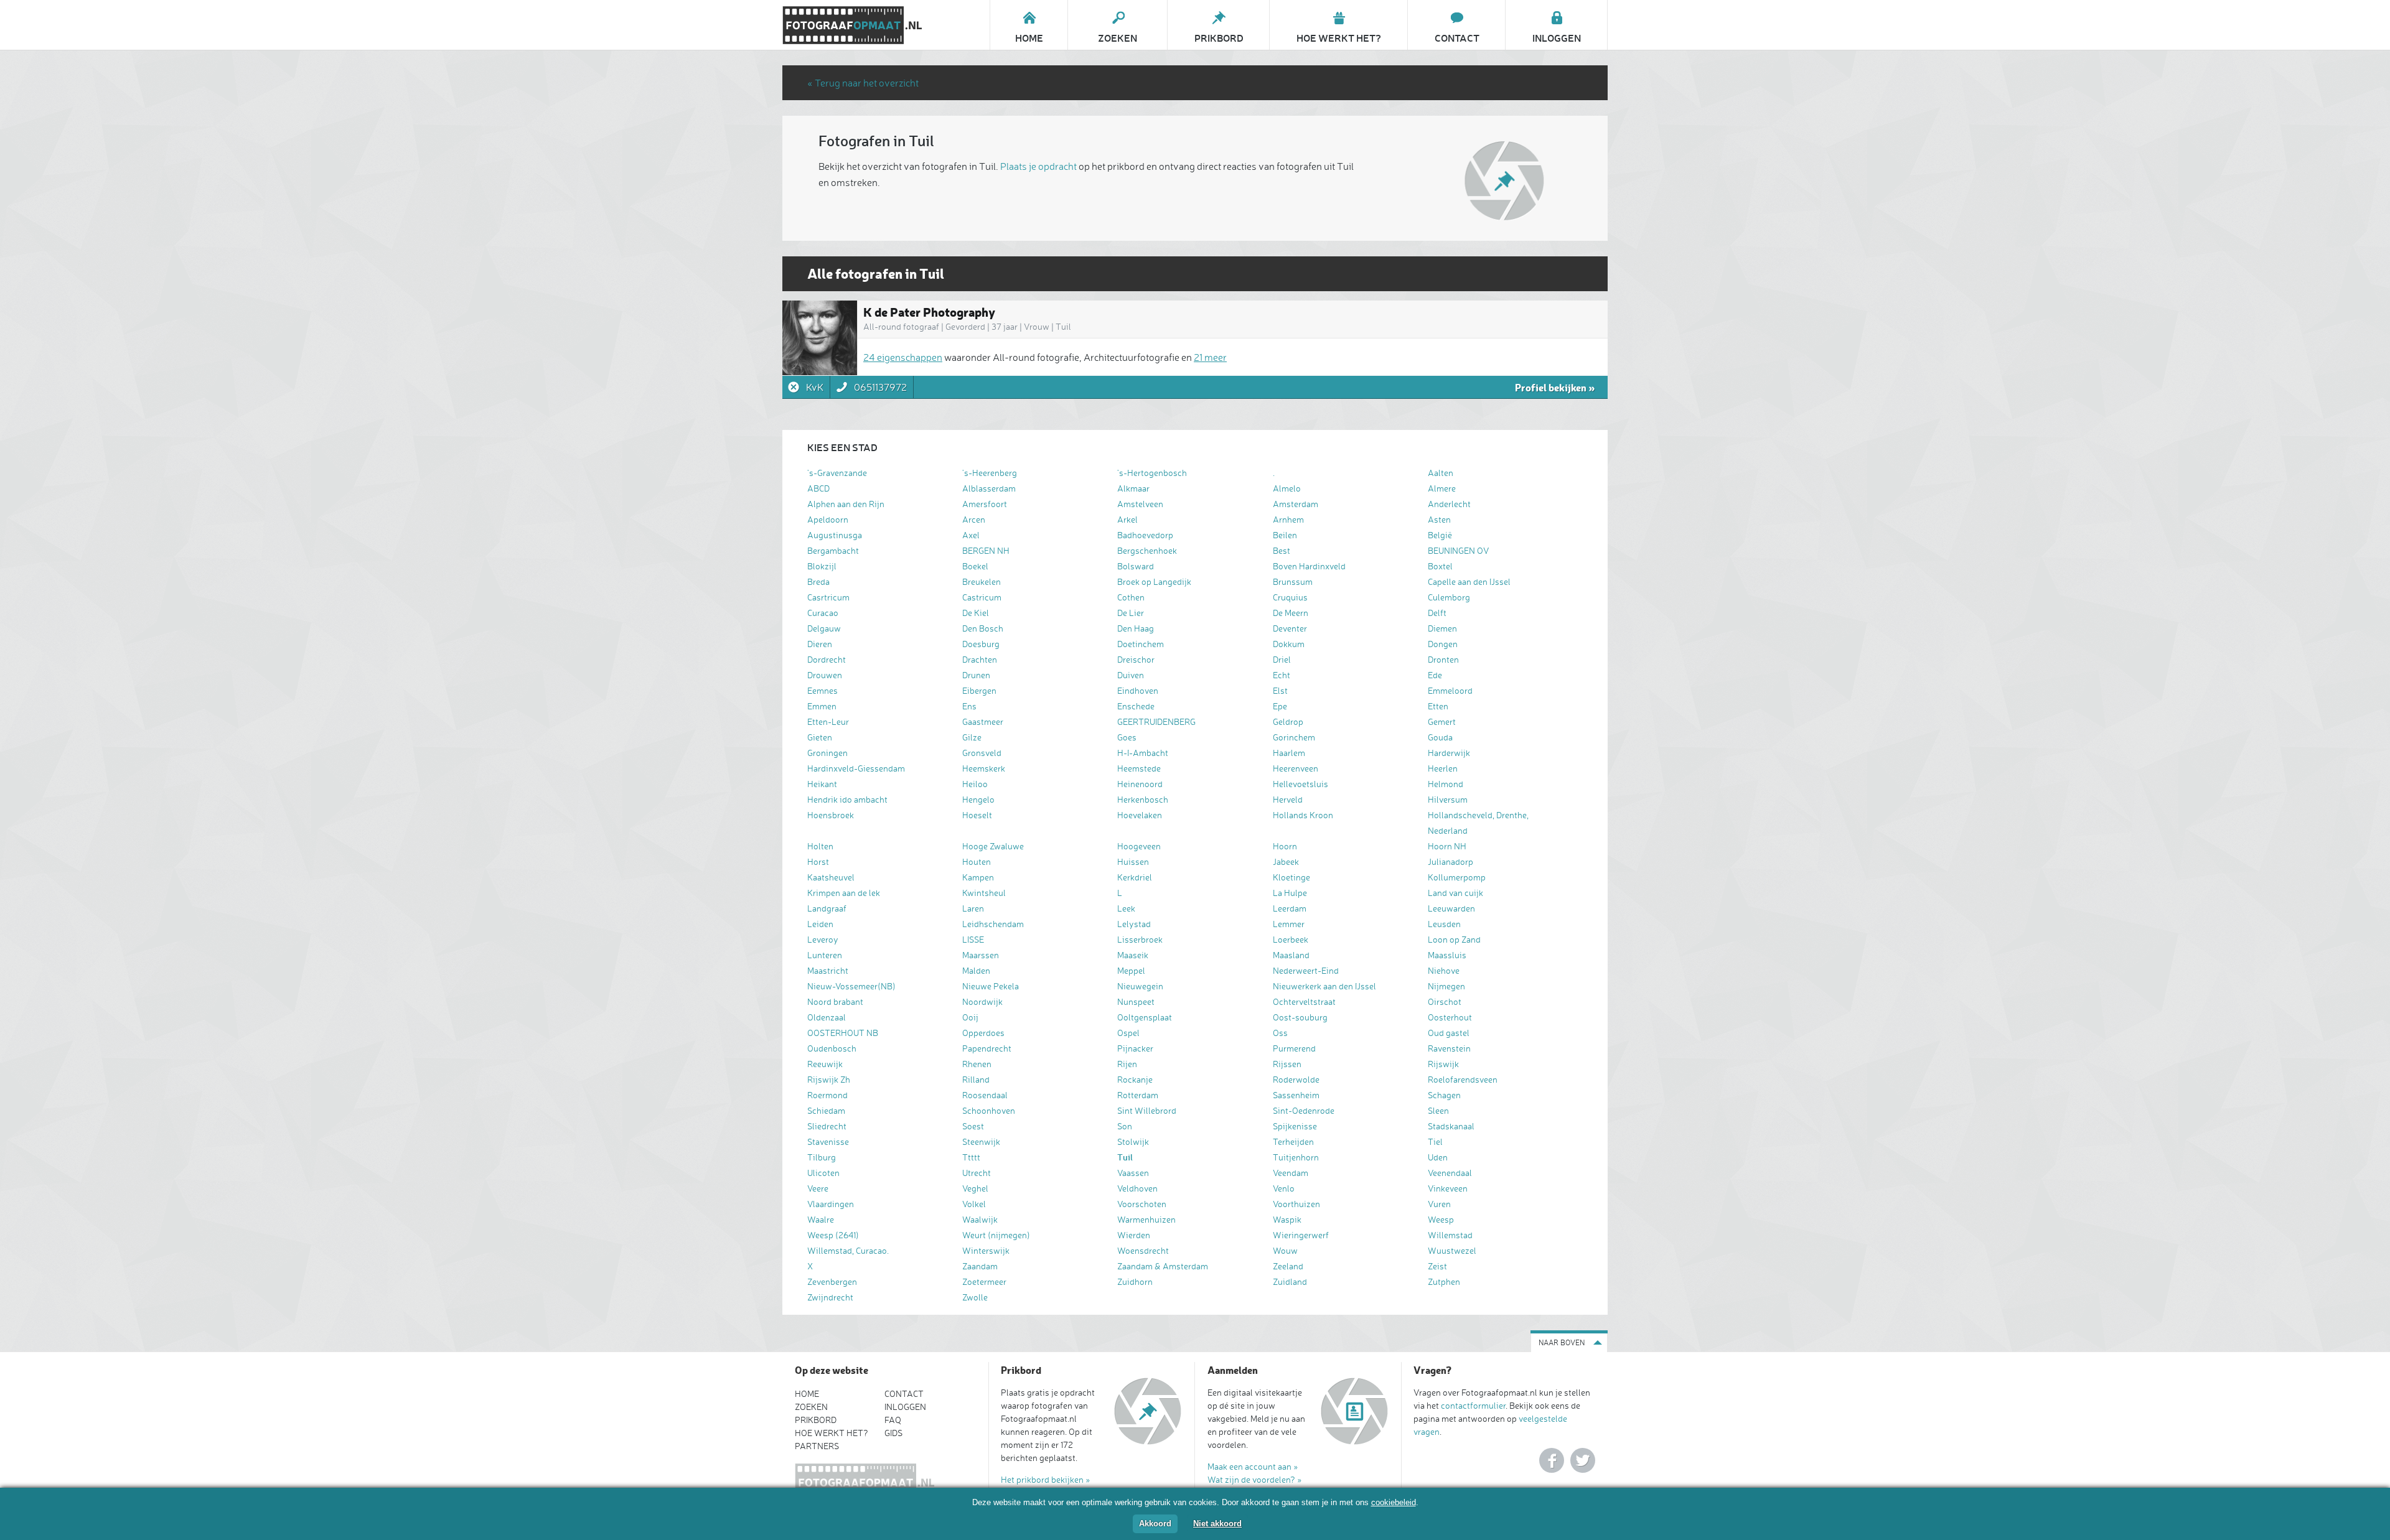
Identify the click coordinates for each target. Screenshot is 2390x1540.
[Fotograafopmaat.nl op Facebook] (1552, 1460)
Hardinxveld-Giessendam (856, 768)
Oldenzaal (827, 1017)
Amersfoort (985, 504)
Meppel (1131, 970)
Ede (1435, 675)
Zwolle (975, 1297)
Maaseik (1133, 955)
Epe (1280, 706)
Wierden (1134, 1235)
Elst (1280, 690)
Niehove (1444, 970)
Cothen (1131, 597)
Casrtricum (828, 597)
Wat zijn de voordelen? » (1255, 1479)
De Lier (1131, 613)
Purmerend (1294, 1048)
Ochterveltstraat (1304, 1001)
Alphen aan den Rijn (846, 504)
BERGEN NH (986, 550)
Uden (1438, 1157)
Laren (973, 908)
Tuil (1125, 1157)
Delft (1437, 613)
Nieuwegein (1140, 986)
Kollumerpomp (1457, 877)
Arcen (974, 519)
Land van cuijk (1455, 893)
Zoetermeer (984, 1281)
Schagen (1444, 1095)
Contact (904, 1393)
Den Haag (1136, 628)
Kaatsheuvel (831, 877)
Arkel (1127, 519)
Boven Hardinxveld (1309, 566)
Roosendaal (985, 1095)
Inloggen (905, 1407)
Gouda (1440, 737)
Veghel (975, 1188)
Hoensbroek (831, 815)
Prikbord (816, 1420)
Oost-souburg (1300, 1017)
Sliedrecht (827, 1126)
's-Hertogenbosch (1152, 473)
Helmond (1446, 784)
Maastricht (828, 970)
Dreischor (1136, 659)
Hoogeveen (1139, 846)
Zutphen (1444, 1281)
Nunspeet (1136, 1001)
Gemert (1442, 721)
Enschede (1136, 706)
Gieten (820, 737)
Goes (1127, 737)
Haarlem (1289, 753)
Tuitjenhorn (1296, 1157)
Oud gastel (1449, 1033)
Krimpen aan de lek (844, 893)
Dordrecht (827, 659)
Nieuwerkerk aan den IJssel (1324, 986)
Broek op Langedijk (1154, 581)
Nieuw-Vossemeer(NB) (851, 986)
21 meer (1210, 357)
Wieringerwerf (1301, 1235)
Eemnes (822, 690)
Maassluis (1447, 955)
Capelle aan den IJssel (1469, 581)
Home (807, 1393)
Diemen (1442, 628)
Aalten (1441, 473)
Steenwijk (981, 1141)
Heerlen (1443, 768)
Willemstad (1450, 1235)
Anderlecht (1449, 504)
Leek (1126, 908)
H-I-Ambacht (1143, 753)
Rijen (1127, 1064)
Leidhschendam (993, 924)
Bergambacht (833, 550)
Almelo (1287, 488)
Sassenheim (1296, 1095)
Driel (1282, 659)
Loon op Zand (1454, 939)
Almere (1442, 488)
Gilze (972, 737)
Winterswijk (986, 1250)
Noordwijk (982, 1001)
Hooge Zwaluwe (993, 846)
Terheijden (1293, 1141)
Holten (820, 846)
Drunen (976, 675)
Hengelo (978, 799)
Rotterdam (1138, 1095)
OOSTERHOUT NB (843, 1033)
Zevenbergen (832, 1281)
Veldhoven (1137, 1188)
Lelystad (1134, 924)
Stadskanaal (1451, 1126)
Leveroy (823, 939)
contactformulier (1473, 1405)
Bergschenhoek (1147, 550)
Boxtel (1440, 566)
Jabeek (1286, 861)
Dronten (1443, 659)
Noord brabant (835, 1001)
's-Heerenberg (990, 473)
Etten (1438, 706)
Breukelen (982, 581)
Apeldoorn (828, 519)
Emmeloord (1450, 690)
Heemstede (1139, 768)
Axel (971, 535)
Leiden (820, 924)
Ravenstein (1449, 1048)
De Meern (1291, 613)
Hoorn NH (1447, 846)
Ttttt (971, 1157)
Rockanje (1135, 1079)
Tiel (1435, 1141)
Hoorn (1285, 846)
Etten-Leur (828, 721)
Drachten (980, 659)
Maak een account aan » (1253, 1466)
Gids (893, 1433)
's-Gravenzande (837, 473)
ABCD (818, 488)
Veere (818, 1188)
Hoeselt (977, 815)
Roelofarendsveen (1463, 1079)
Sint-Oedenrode (1304, 1110)
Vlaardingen (831, 1204)
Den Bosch (983, 628)
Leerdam (1290, 908)
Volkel (974, 1204)
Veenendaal (1450, 1173)
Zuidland (1290, 1281)
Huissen (1133, 861)
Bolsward (1136, 566)
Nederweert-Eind (1306, 970)
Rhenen (977, 1064)
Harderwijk (1449, 753)
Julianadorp (1450, 861)
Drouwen (825, 675)
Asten (1439, 519)
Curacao (823, 613)
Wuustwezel (1452, 1250)
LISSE (973, 939)
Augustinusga (835, 535)
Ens (969, 706)
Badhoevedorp (1145, 535)
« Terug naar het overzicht (863, 83)
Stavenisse (828, 1141)
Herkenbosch (1143, 799)
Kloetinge (1291, 877)
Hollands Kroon (1303, 815)
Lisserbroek (1140, 939)
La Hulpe (1290, 893)
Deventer (1290, 628)
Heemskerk (984, 768)
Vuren (1439, 1204)
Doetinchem (1141, 644)
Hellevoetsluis (1300, 784)
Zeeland (1288, 1266)
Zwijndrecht (830, 1297)
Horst (818, 861)
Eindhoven (1138, 690)
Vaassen (1133, 1173)
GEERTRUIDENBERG (1156, 721)
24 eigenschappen (903, 357)
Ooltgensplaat (1145, 1017)
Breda (818, 581)
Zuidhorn (1135, 1281)
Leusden (1444, 924)
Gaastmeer (983, 721)
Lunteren (825, 955)
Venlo (1284, 1188)
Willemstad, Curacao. (848, 1250)
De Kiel (976, 613)
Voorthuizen (1296, 1204)
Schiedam (826, 1110)
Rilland (976, 1079)
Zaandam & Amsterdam (1163, 1266)
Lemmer (1289, 924)
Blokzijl (822, 566)
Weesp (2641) (833, 1235)
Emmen (822, 706)
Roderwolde (1296, 1079)
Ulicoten (823, 1173)
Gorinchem (1294, 737)
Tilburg (822, 1157)
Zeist (1437, 1266)
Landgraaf (827, 908)
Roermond (827, 1095)
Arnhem (1288, 519)
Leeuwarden (1451, 908)
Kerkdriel (1135, 877)
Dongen (1443, 644)
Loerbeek (1291, 939)
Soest (973, 1126)
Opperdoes (983, 1033)
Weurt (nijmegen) (996, 1235)
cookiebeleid (1394, 1502)
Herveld (1288, 799)
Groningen (827, 753)
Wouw (1285, 1250)
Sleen (1438, 1110)
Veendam (1291, 1173)
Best (1282, 550)
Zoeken (811, 1407)
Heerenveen (1296, 768)
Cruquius (1290, 597)
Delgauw (824, 628)
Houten (977, 861)
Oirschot (1445, 1001)
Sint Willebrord (1147, 1110)
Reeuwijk (825, 1064)
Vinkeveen (1448, 1188)
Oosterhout (1450, 1017)
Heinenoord (1140, 784)
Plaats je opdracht (1038, 166)
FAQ (893, 1420)
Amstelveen (1140, 504)
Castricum (982, 597)
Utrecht (977, 1173)
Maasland (1291, 955)
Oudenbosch (832, 1048)
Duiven (1131, 675)
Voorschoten (1142, 1204)
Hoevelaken (1140, 815)
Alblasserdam (989, 488)
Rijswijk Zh (829, 1079)
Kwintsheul (984, 893)
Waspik (1287, 1219)
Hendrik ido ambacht (847, 799)
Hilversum (1448, 799)
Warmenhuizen (1146, 1219)
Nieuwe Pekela (991, 986)
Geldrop (1288, 721)
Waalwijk (980, 1219)
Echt (1282, 675)
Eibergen (979, 690)
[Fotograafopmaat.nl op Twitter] (1583, 1460)
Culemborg (1449, 597)
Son (1125, 1126)
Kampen (978, 877)
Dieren (820, 644)
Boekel (975, 566)
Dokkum (1289, 644)
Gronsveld (982, 753)
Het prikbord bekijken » (1046, 1479)
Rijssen (1287, 1064)
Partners (817, 1446)
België (1440, 535)
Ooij (970, 1017)
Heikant (822, 784)
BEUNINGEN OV (1458, 550)
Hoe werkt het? (832, 1433)
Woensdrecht (1143, 1250)
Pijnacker (1135, 1048)
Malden (976, 970)
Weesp (1441, 1219)
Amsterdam (1296, 504)
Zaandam (980, 1266)
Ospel (1128, 1033)
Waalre (821, 1219)
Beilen (1285, 535)
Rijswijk (1443, 1064)
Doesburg (981, 644)
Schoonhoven (989, 1110)
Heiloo (975, 784)
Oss (1280, 1033)
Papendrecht (987, 1048)
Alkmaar (1133, 488)
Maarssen (981, 955)
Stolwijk (1133, 1141)
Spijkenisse (1295, 1126)
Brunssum (1293, 581)
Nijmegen (1446, 986)
